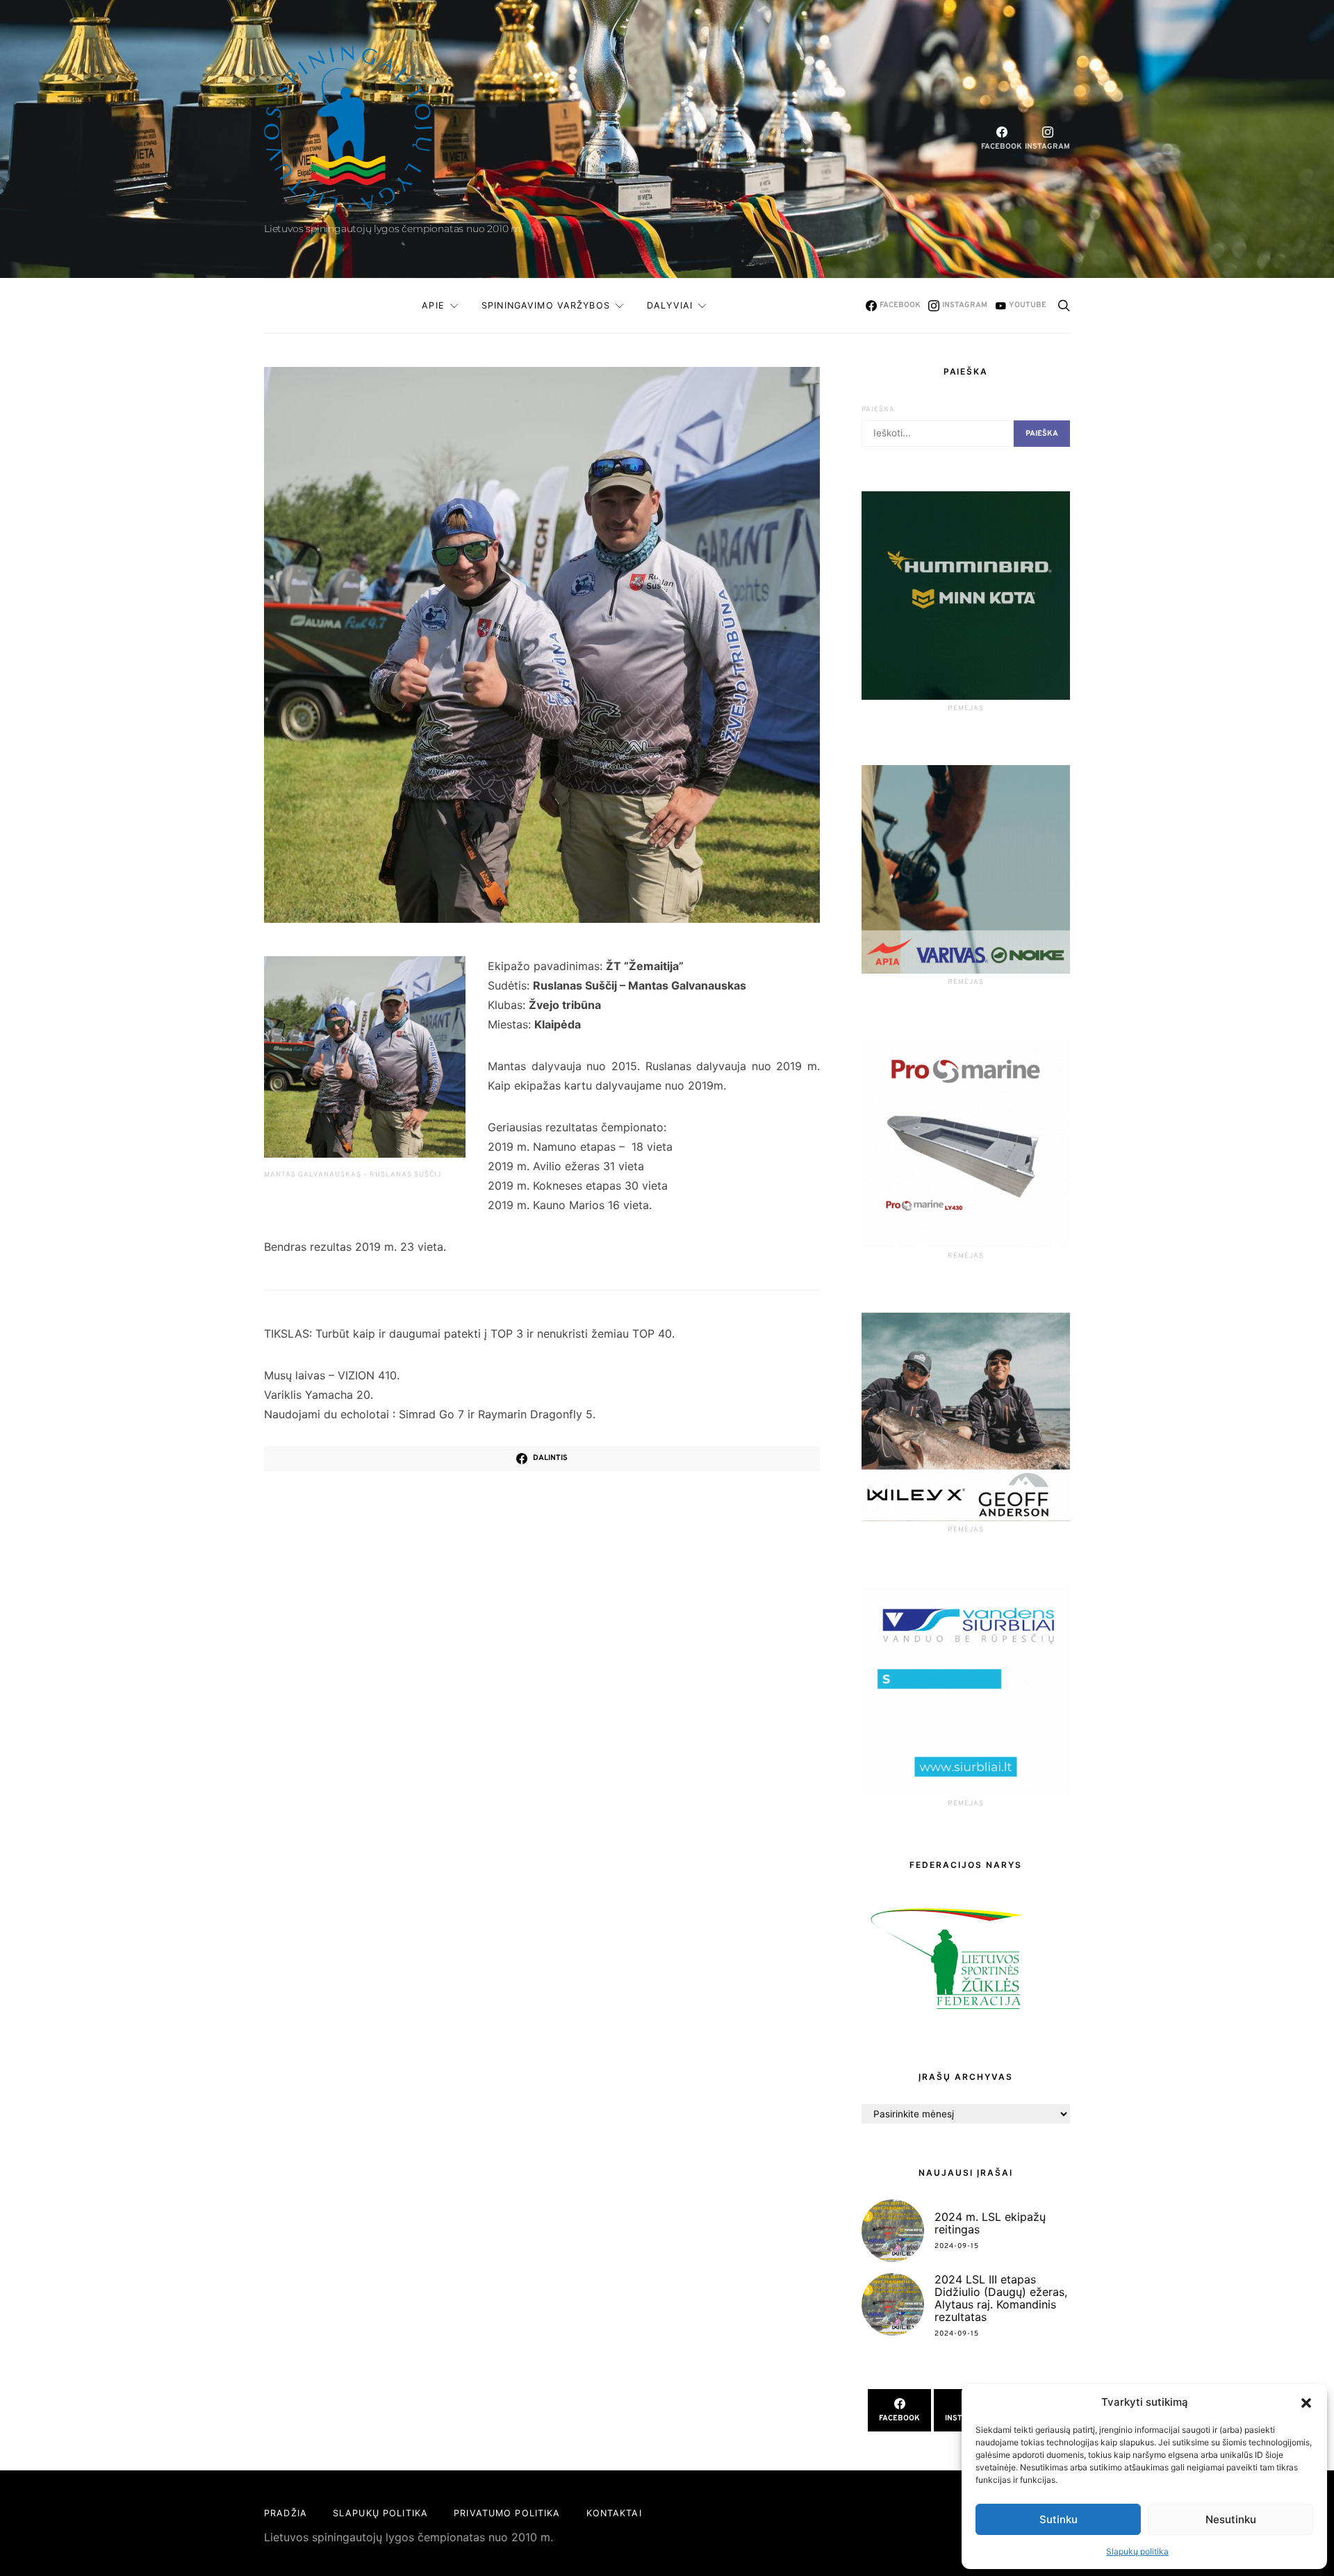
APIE (433, 305)
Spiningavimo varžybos (546, 305)
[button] (1306, 2402)
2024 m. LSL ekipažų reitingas (990, 2223)
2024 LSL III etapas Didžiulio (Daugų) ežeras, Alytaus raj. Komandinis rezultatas (1001, 2298)
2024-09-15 (957, 2246)
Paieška (878, 410)
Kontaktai (614, 2513)
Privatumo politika (507, 2513)
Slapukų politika (1137, 2551)
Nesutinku (1231, 2519)
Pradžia (286, 2513)
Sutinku (1059, 2519)
